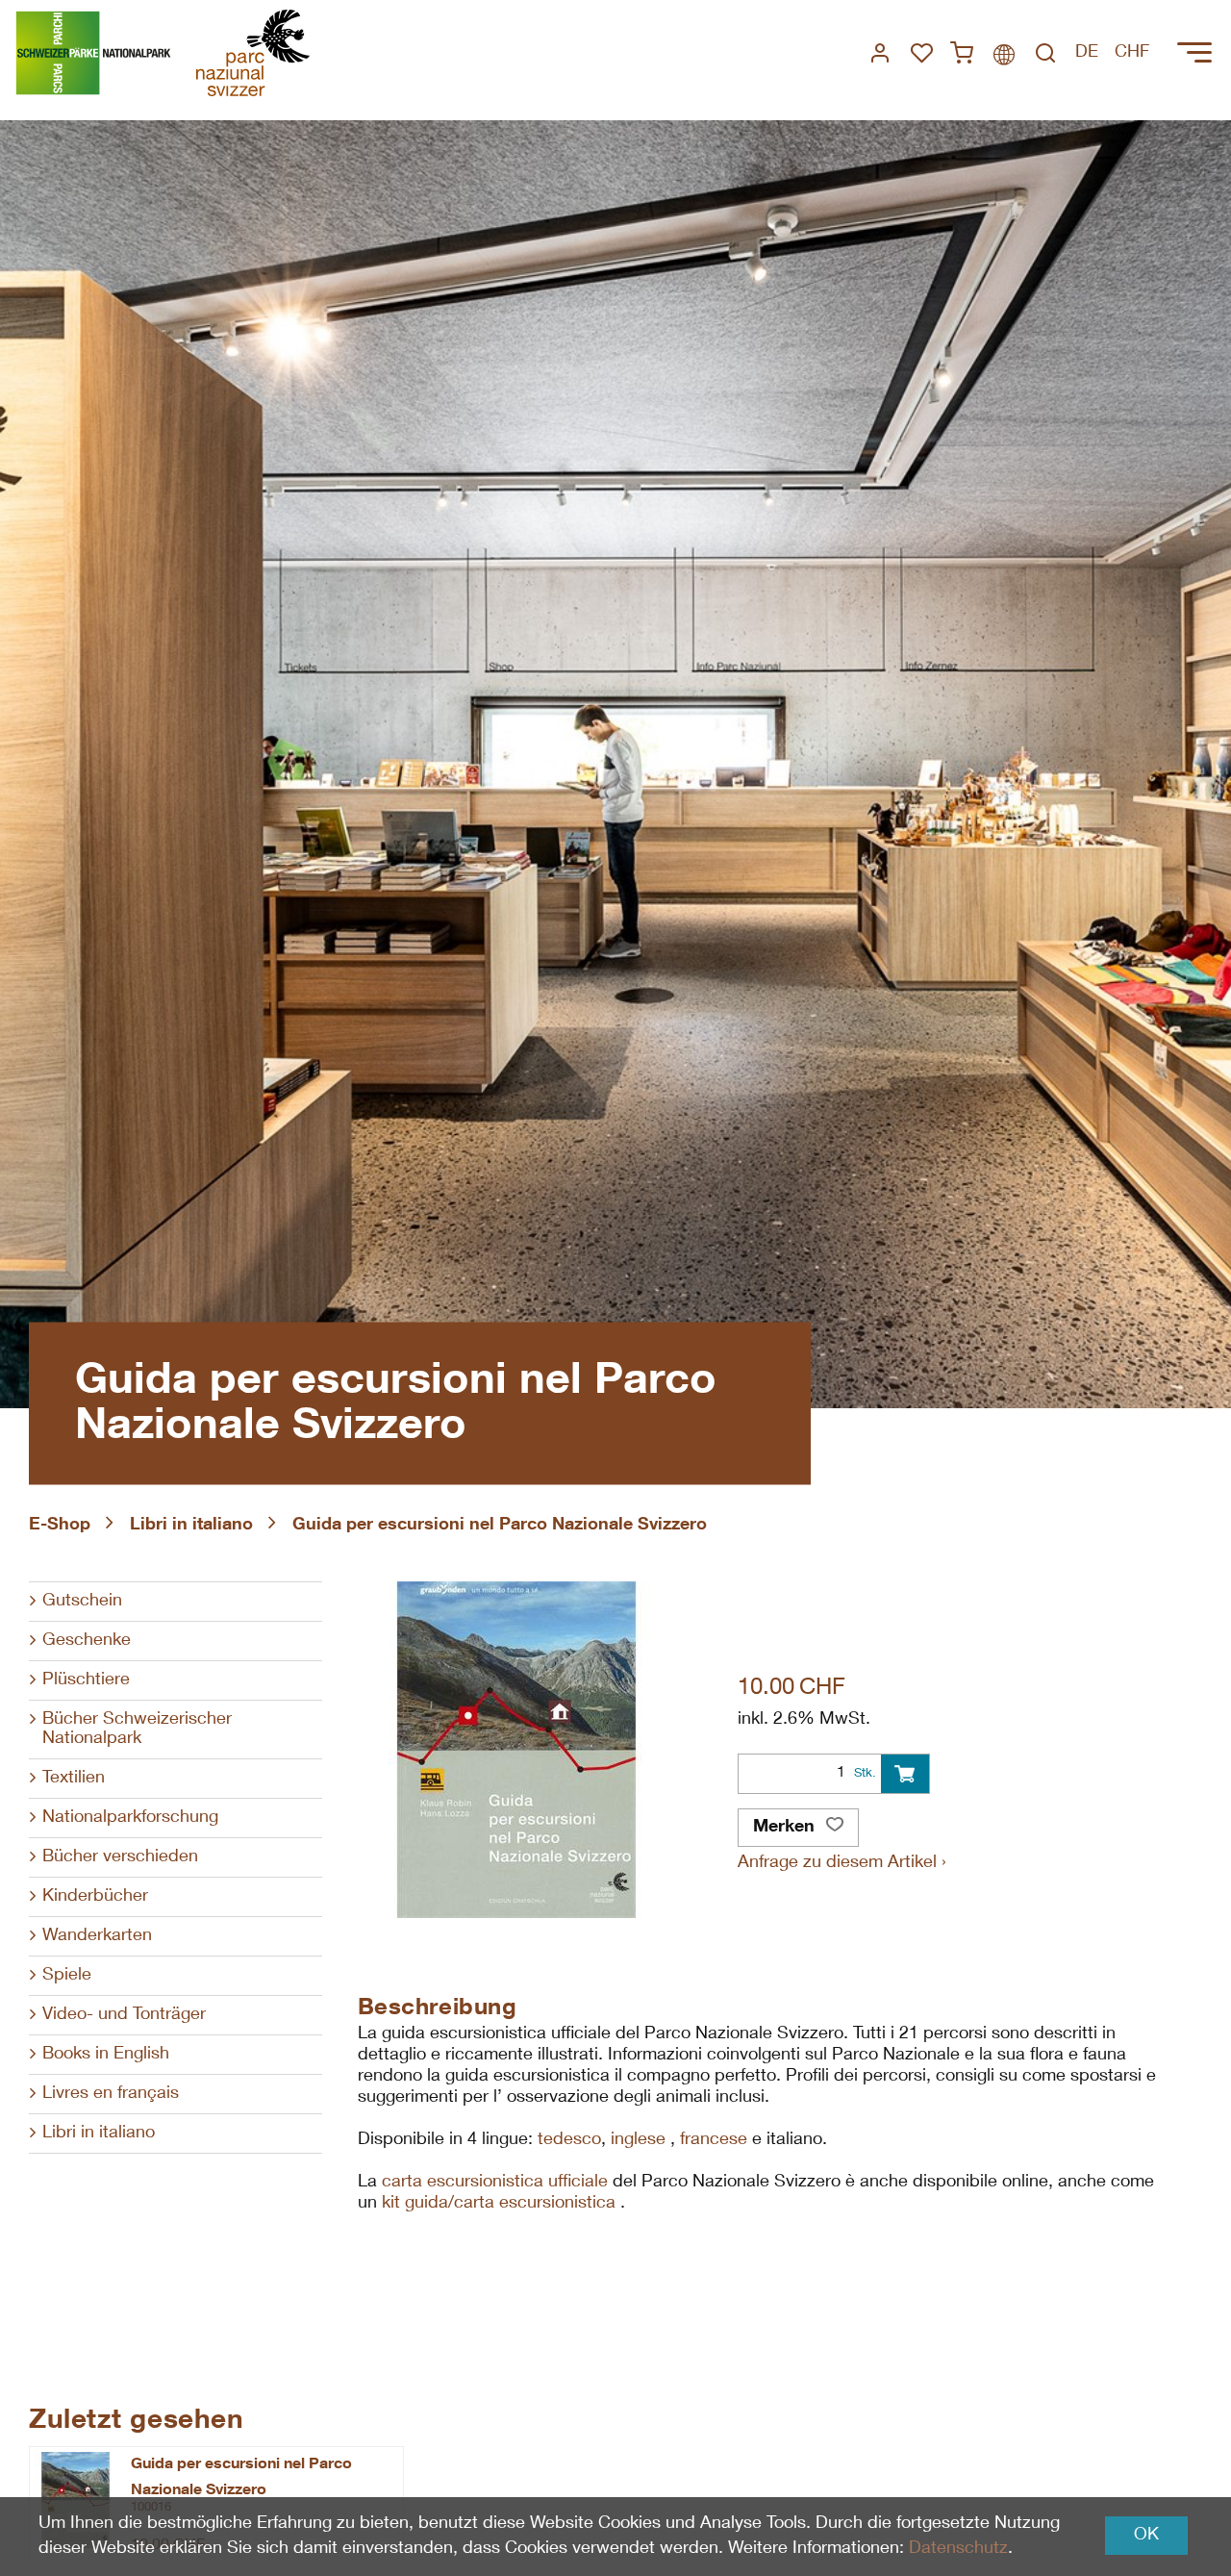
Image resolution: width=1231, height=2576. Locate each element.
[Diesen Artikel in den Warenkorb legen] (905, 1774)
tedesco (569, 2140)
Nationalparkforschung (130, 1818)
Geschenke (87, 1641)
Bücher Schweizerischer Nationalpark (137, 1730)
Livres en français (111, 2094)
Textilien (74, 1779)
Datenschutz (958, 2549)
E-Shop (60, 1526)
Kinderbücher (95, 1897)
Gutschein (82, 1602)
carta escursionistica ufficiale (495, 2183)
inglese (641, 2140)
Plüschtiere (86, 1680)
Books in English (106, 2055)
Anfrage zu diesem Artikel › (842, 1863)
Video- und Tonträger (124, 2015)
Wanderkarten (97, 1936)
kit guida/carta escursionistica (501, 2204)
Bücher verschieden (120, 1857)
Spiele (67, 1976)
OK (1146, 2536)
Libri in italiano (191, 1526)
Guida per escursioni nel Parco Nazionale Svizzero (500, 1526)
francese (716, 2140)
